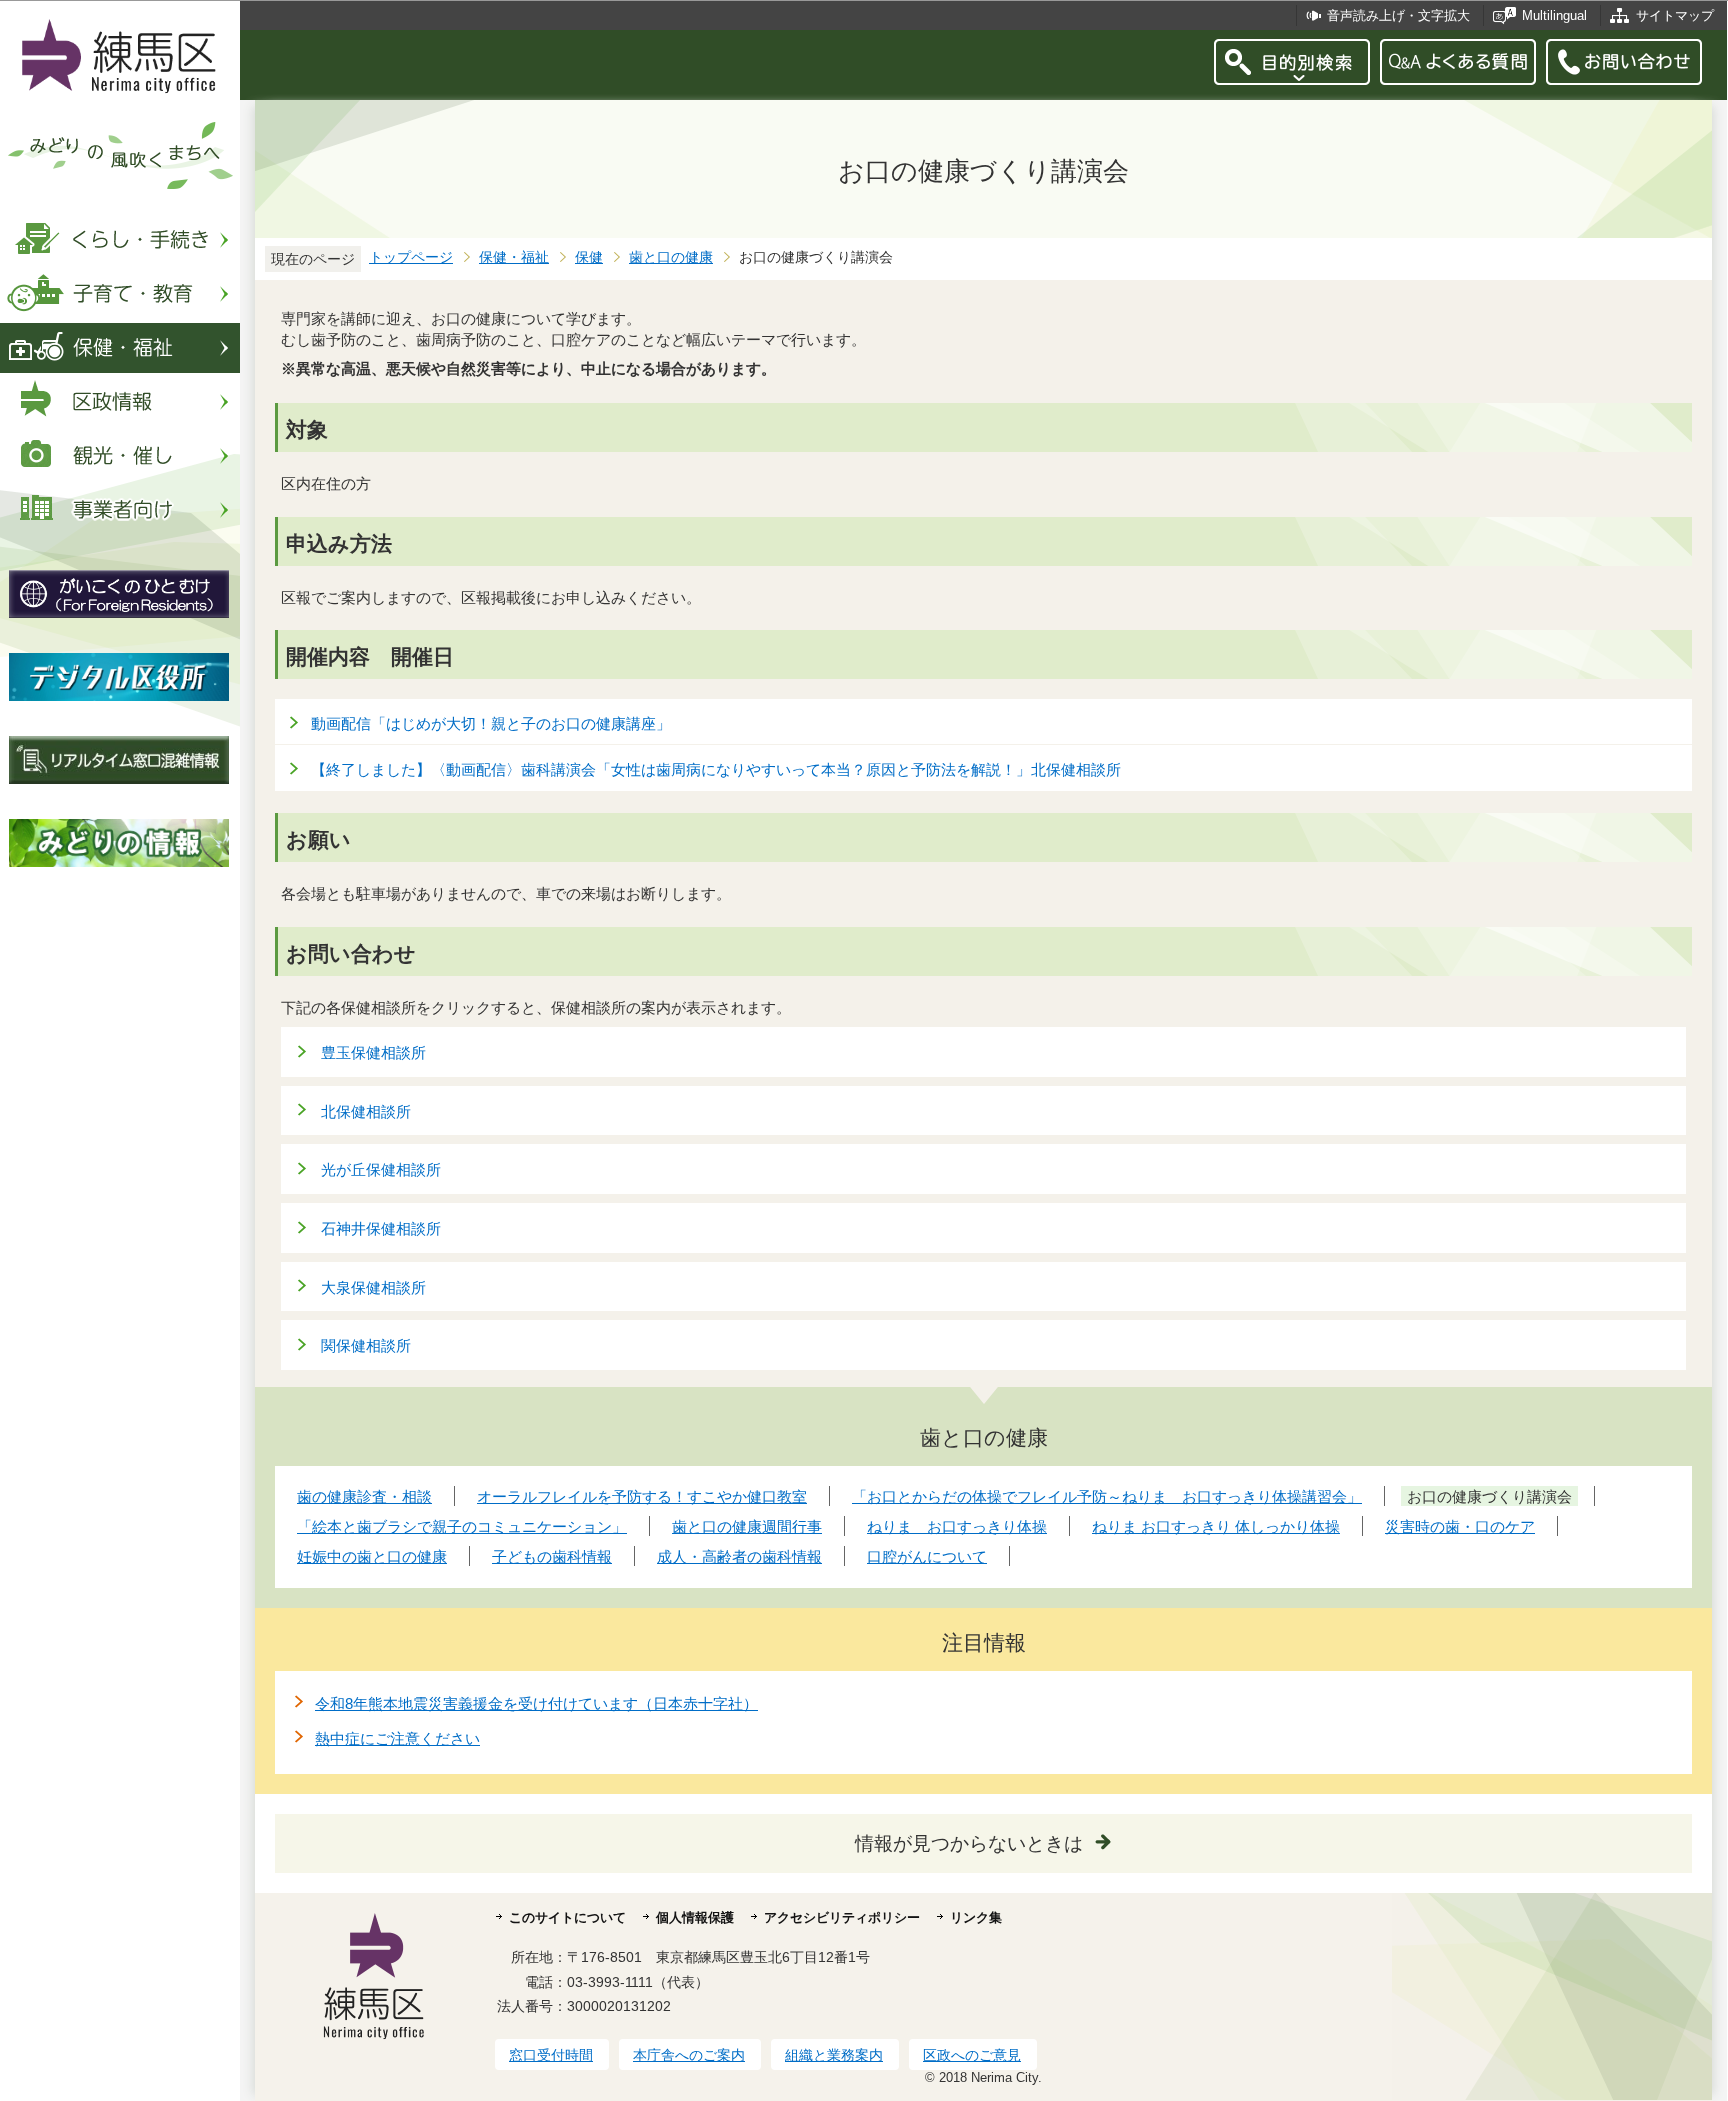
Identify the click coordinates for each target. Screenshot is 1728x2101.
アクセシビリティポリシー (842, 1917)
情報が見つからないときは (969, 1843)
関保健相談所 (366, 1345)
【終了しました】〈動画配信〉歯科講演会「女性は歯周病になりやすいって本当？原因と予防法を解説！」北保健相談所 (716, 769)
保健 (589, 257)
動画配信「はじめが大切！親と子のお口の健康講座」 (491, 723)
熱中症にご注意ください (397, 1738)
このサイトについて (567, 1917)
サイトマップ (1675, 15)
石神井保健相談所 (381, 1228)
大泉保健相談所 (373, 1287)
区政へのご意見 (972, 2055)
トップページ (411, 257)
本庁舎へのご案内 (689, 2055)
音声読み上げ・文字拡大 (1398, 15)
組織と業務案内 (834, 2055)
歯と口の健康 (671, 257)
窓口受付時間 (551, 2055)
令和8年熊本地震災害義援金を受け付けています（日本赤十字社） (536, 1703)
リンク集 (976, 1917)
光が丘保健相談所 (381, 1169)
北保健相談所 (366, 1111)
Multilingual (1554, 15)
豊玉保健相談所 (373, 1052)
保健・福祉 (514, 257)
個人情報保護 (695, 1917)
